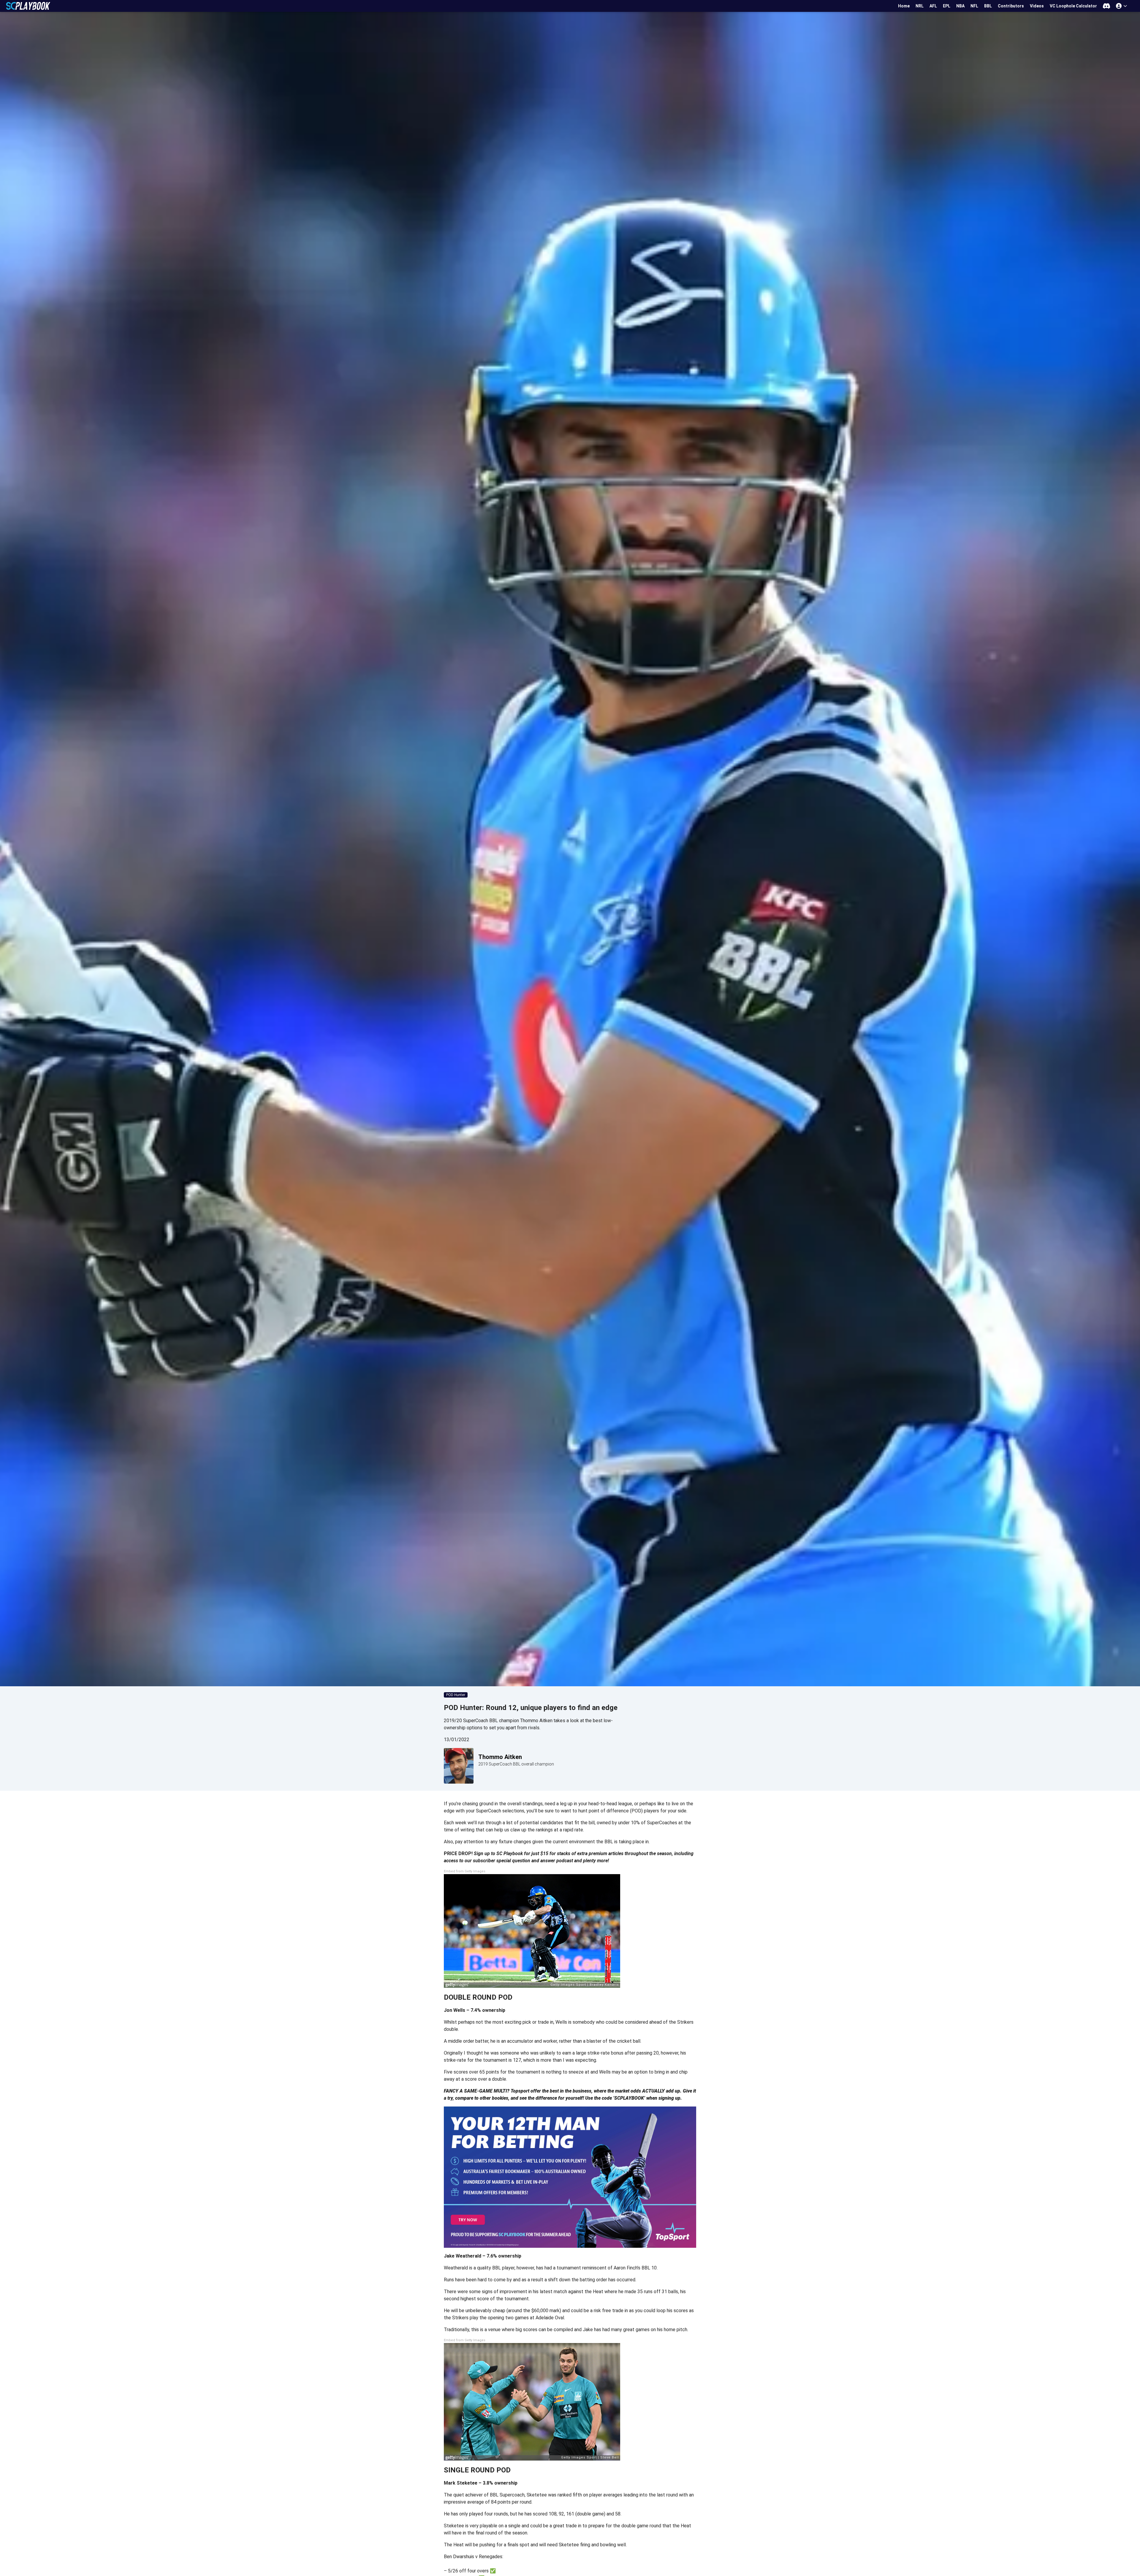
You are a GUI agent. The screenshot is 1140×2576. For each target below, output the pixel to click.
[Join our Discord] (1106, 6)
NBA (960, 6)
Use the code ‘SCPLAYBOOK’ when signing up (633, 2098)
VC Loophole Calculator (1073, 6)
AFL (933, 6)
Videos (1037, 6)
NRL (920, 6)
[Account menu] (1122, 6)
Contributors (1011, 6)
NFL (974, 6)
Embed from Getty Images (465, 1871)
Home (904, 6)
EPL (947, 6)
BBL (988, 6)
